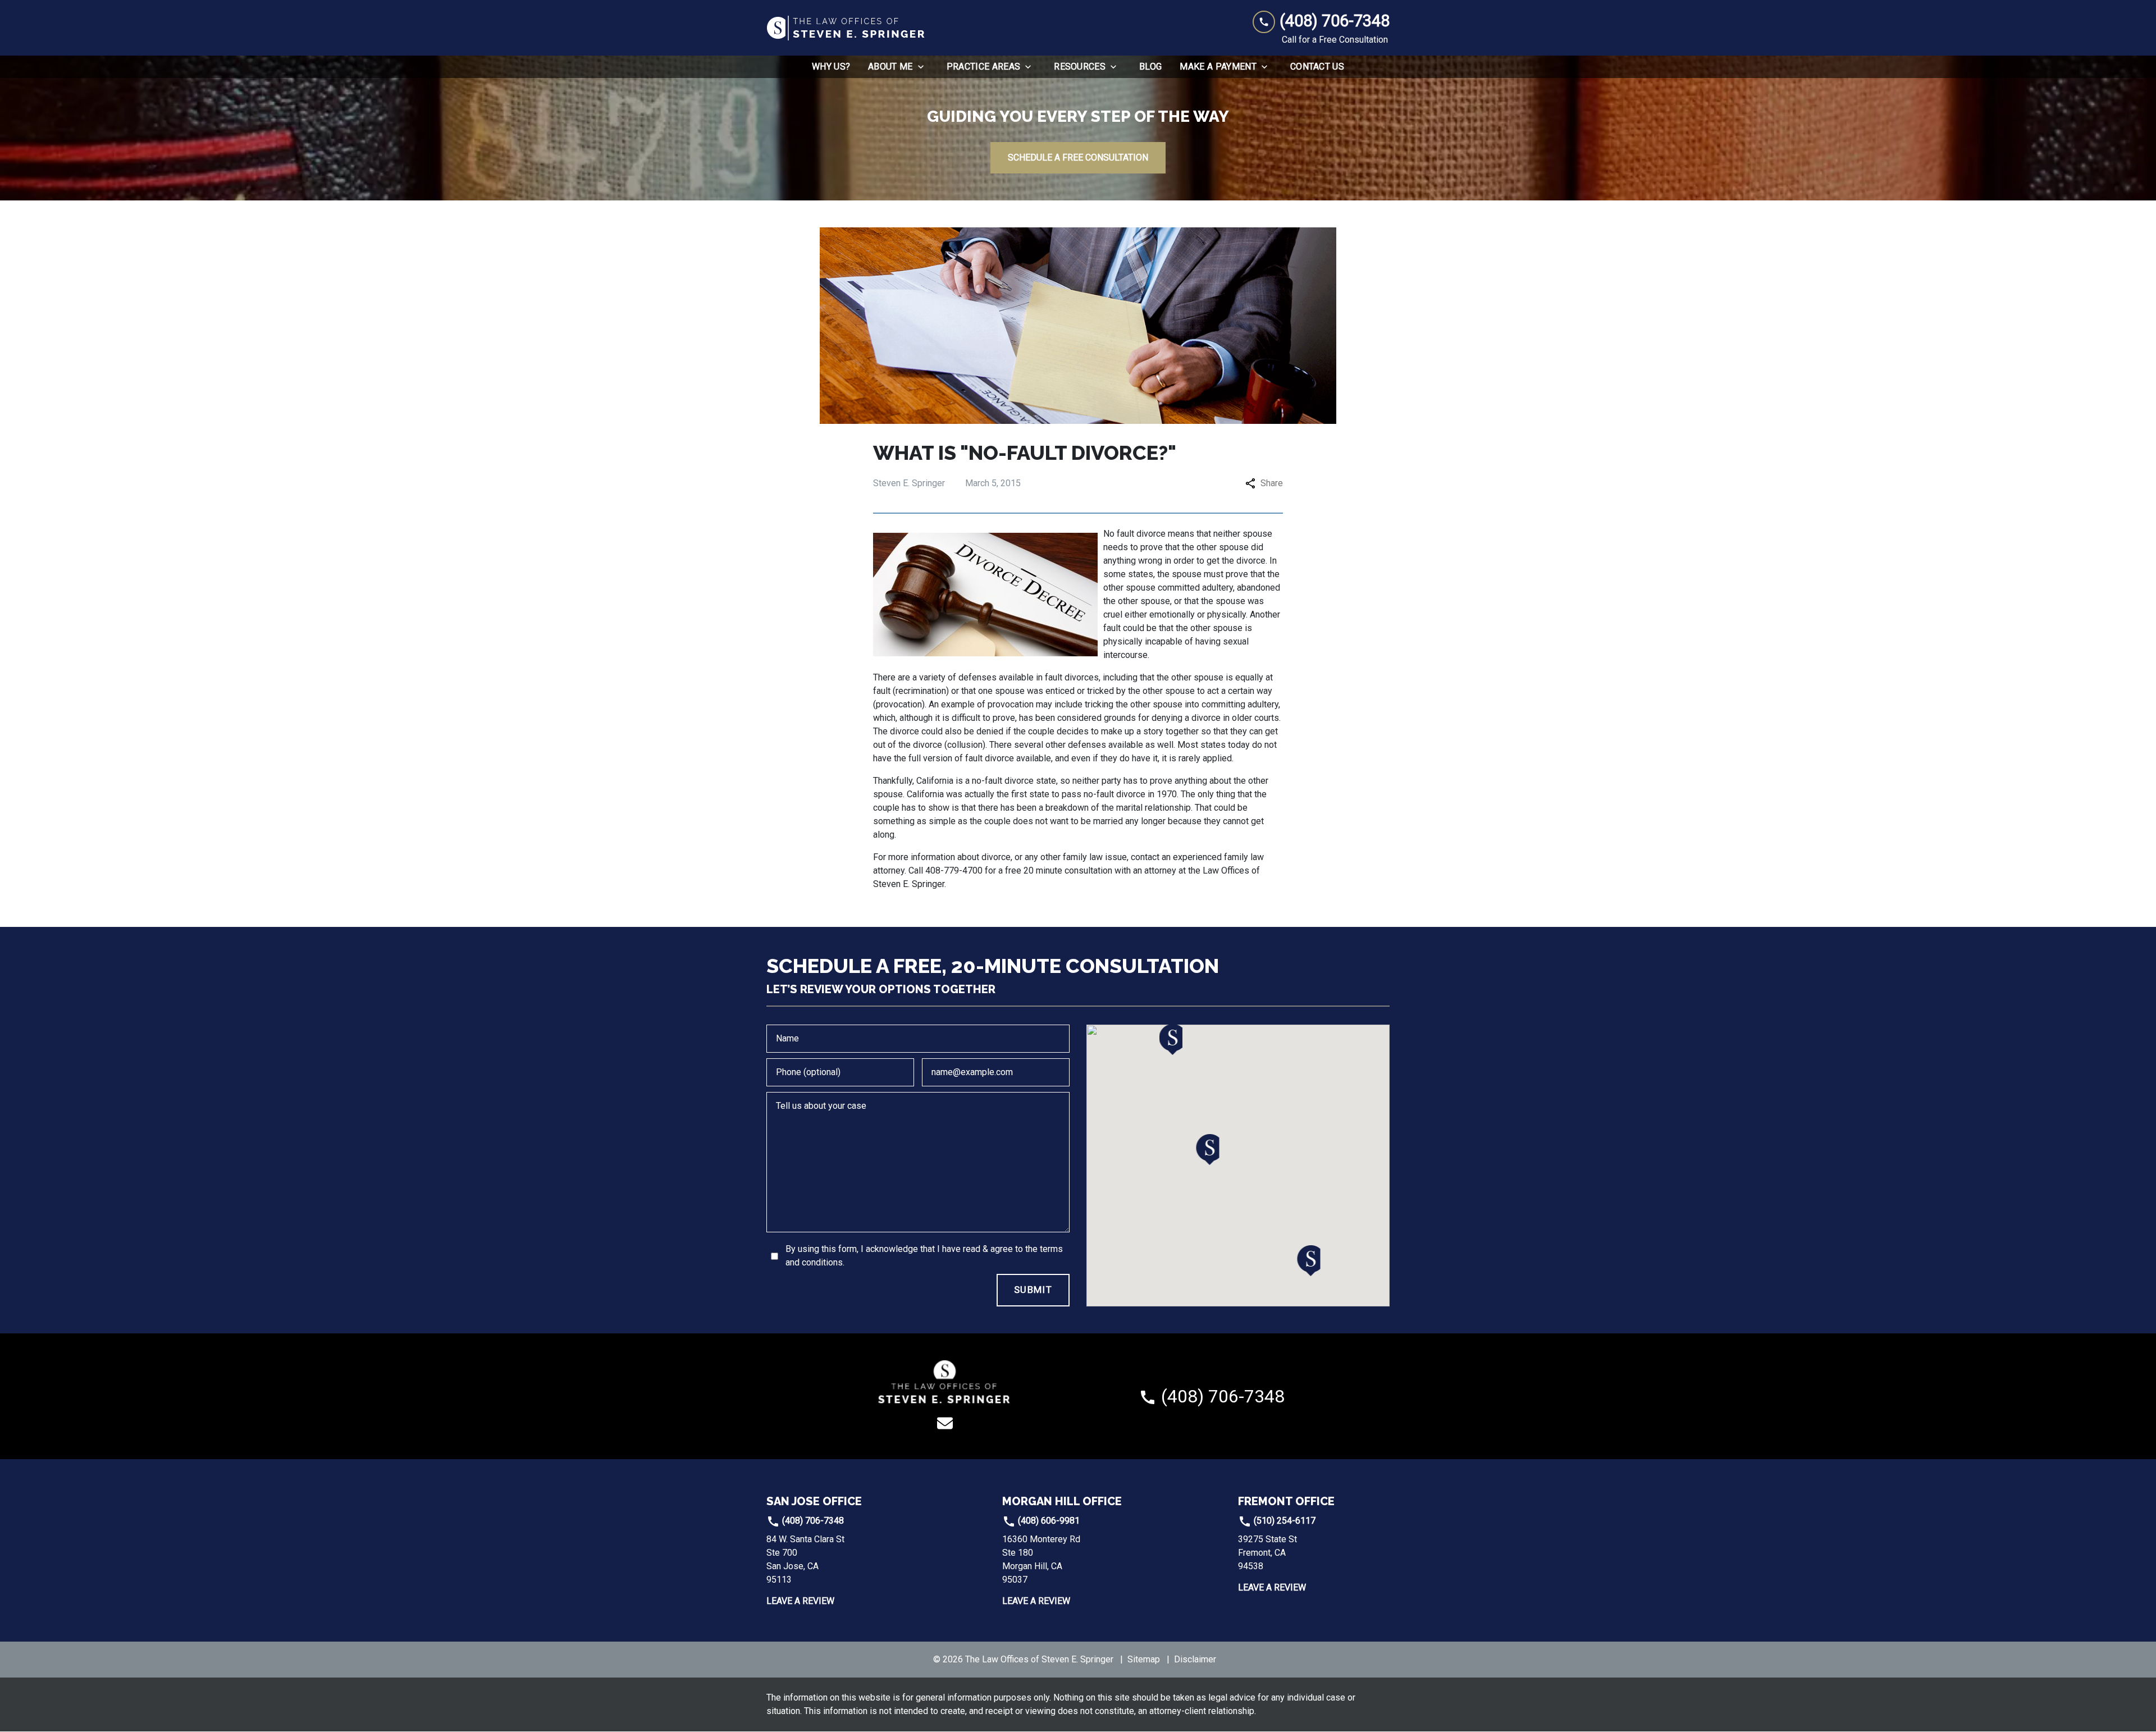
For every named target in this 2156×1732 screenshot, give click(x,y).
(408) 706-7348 (812, 1521)
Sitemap (1144, 1659)
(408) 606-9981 (1048, 1521)
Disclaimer (1195, 1659)
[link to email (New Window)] (945, 1423)
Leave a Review (800, 1601)
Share (1272, 483)
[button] (1208, 1150)
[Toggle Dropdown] (924, 67)
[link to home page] (847, 28)
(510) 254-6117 (1283, 1521)
